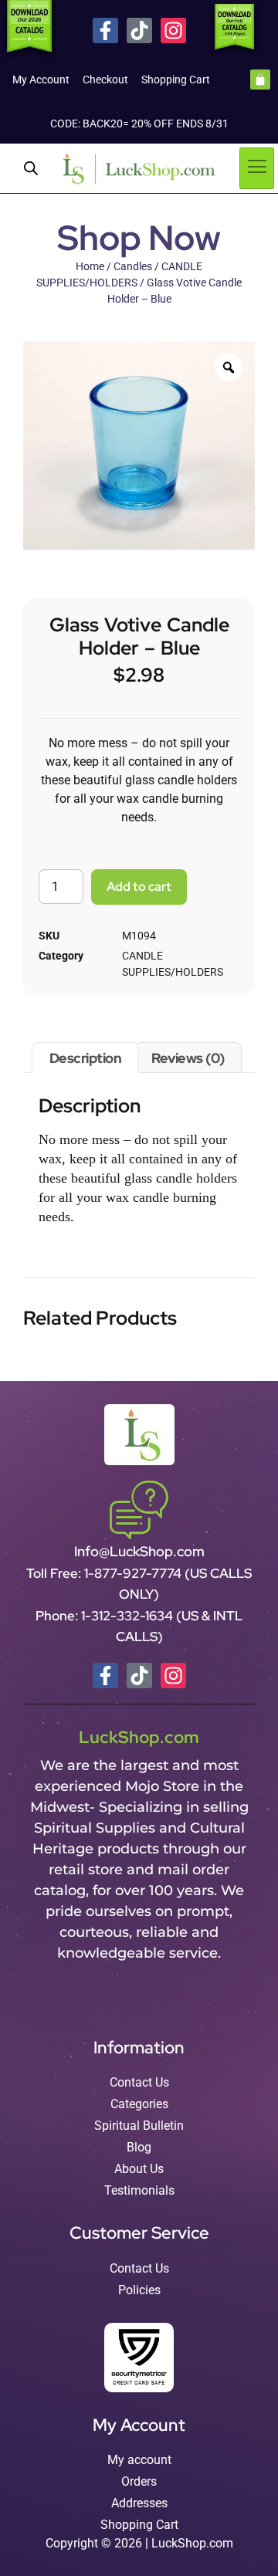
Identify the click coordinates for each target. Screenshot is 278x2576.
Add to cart (139, 887)
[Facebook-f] (105, 30)
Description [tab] (86, 1058)
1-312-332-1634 (129, 1616)
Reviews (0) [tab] (188, 1058)
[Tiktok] (139, 30)
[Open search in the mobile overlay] (31, 168)
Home (90, 266)
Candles (133, 266)
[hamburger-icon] (257, 168)
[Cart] (260, 80)
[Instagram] (173, 30)
